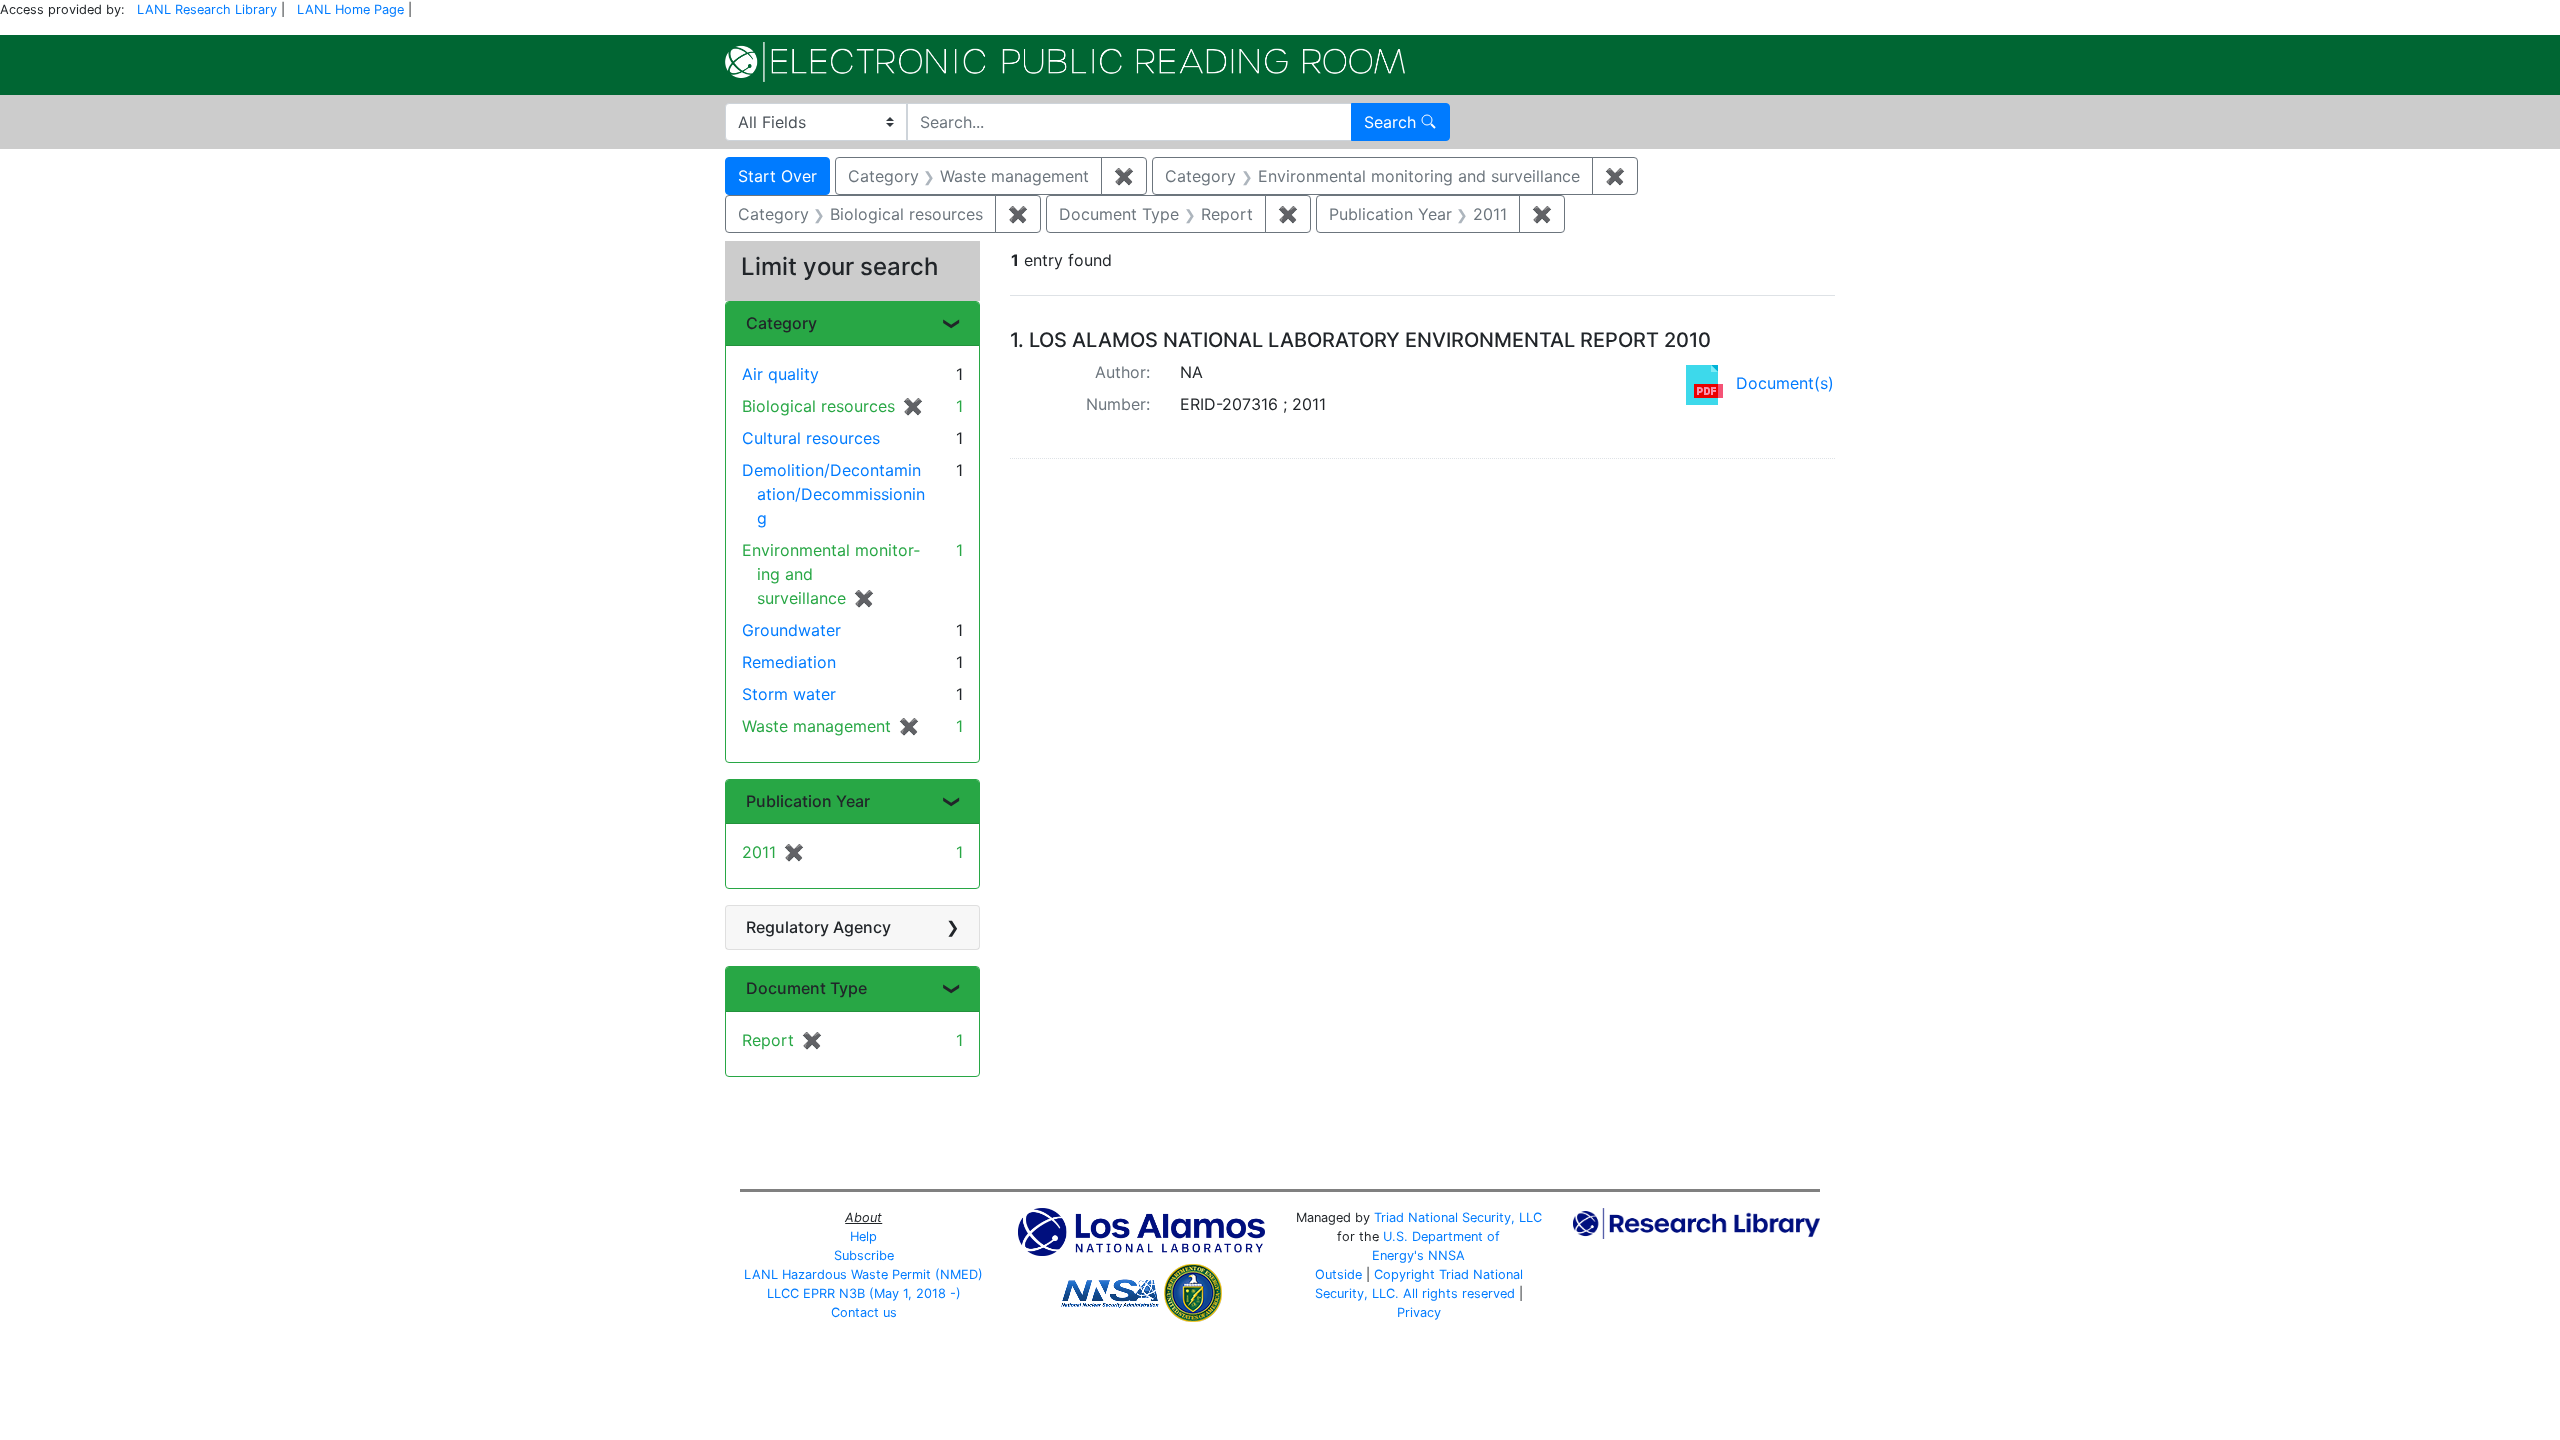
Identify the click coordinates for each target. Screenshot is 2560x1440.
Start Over (777, 176)
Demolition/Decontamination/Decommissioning (833, 494)
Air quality (780, 374)
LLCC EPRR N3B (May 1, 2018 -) (864, 1293)
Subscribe (864, 1255)
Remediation (789, 662)
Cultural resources (811, 438)
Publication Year (808, 801)
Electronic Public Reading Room (1065, 62)
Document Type (806, 988)
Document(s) (1785, 383)
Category (781, 323)
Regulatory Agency (818, 927)
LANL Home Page (350, 9)
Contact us (864, 1312)
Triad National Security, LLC (1458, 1217)
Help (863, 1236)
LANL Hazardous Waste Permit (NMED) (863, 1274)
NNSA (1446, 1255)
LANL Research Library (207, 9)
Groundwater (791, 630)
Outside (1338, 1274)
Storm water (789, 694)
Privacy (1419, 1312)
